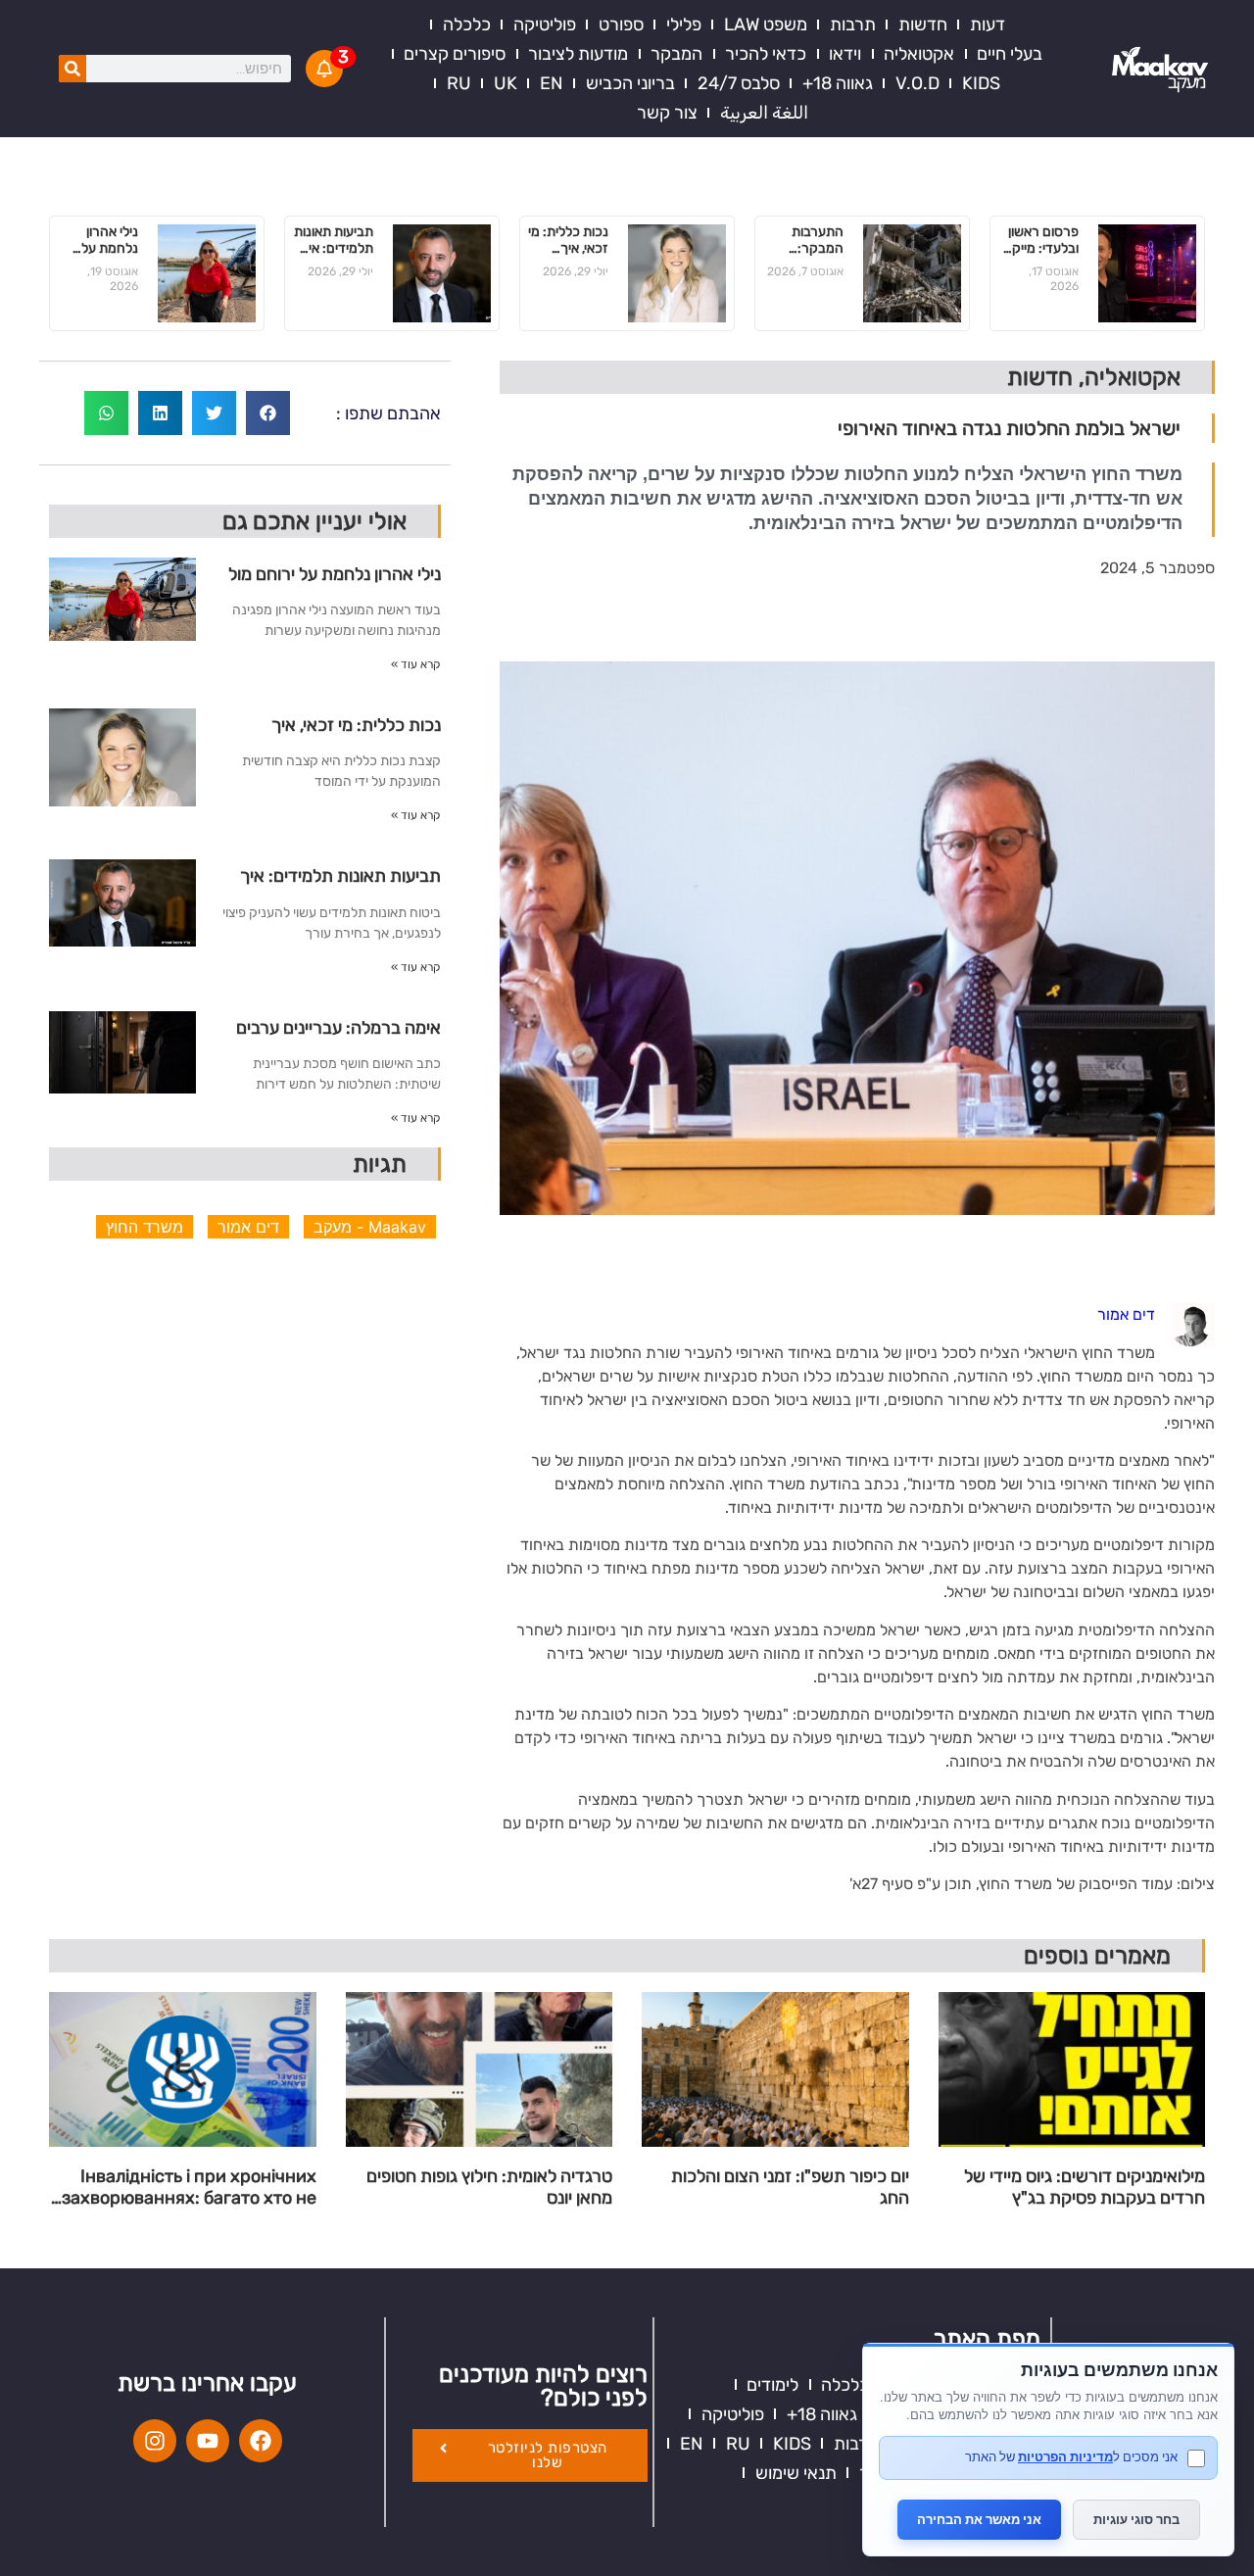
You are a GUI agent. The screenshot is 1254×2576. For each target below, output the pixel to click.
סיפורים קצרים (455, 54)
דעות (988, 24)
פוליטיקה (545, 24)
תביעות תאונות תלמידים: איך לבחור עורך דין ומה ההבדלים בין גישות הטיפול (333, 241)
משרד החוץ (145, 1227)
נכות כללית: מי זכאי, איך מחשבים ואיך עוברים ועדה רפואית (568, 241)
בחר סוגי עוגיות (1136, 2519)
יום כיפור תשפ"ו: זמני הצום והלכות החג (790, 2187)
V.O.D (917, 83)
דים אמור (248, 1227)
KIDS (981, 83)
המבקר (676, 54)
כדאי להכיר (766, 54)
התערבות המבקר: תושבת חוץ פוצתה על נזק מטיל (805, 241)
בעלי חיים (1010, 54)
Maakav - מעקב (370, 1227)
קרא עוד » (416, 664)
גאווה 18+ (838, 83)
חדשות (923, 24)
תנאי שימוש (796, 2473)
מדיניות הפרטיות (1065, 2456)
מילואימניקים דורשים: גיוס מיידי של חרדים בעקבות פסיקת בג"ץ (1085, 2187)
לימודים (772, 2385)
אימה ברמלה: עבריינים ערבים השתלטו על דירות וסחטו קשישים (338, 1035)
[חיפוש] (72, 69)
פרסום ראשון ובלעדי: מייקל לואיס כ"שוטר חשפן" (1041, 241)
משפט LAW (766, 24)
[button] (268, 413)
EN (552, 83)
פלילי (684, 24)
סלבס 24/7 (739, 83)
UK (506, 83)
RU (459, 83)
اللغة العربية (764, 113)
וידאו (845, 54)
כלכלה (467, 24)
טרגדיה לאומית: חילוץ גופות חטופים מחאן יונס (489, 2187)
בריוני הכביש (630, 83)
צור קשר (667, 113)
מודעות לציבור (578, 54)
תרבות (853, 24)
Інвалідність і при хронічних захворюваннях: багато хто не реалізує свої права (189, 2187)
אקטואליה (919, 54)
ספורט (621, 24)
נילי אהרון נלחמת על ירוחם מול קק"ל (110, 241)
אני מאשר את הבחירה (979, 2519)
